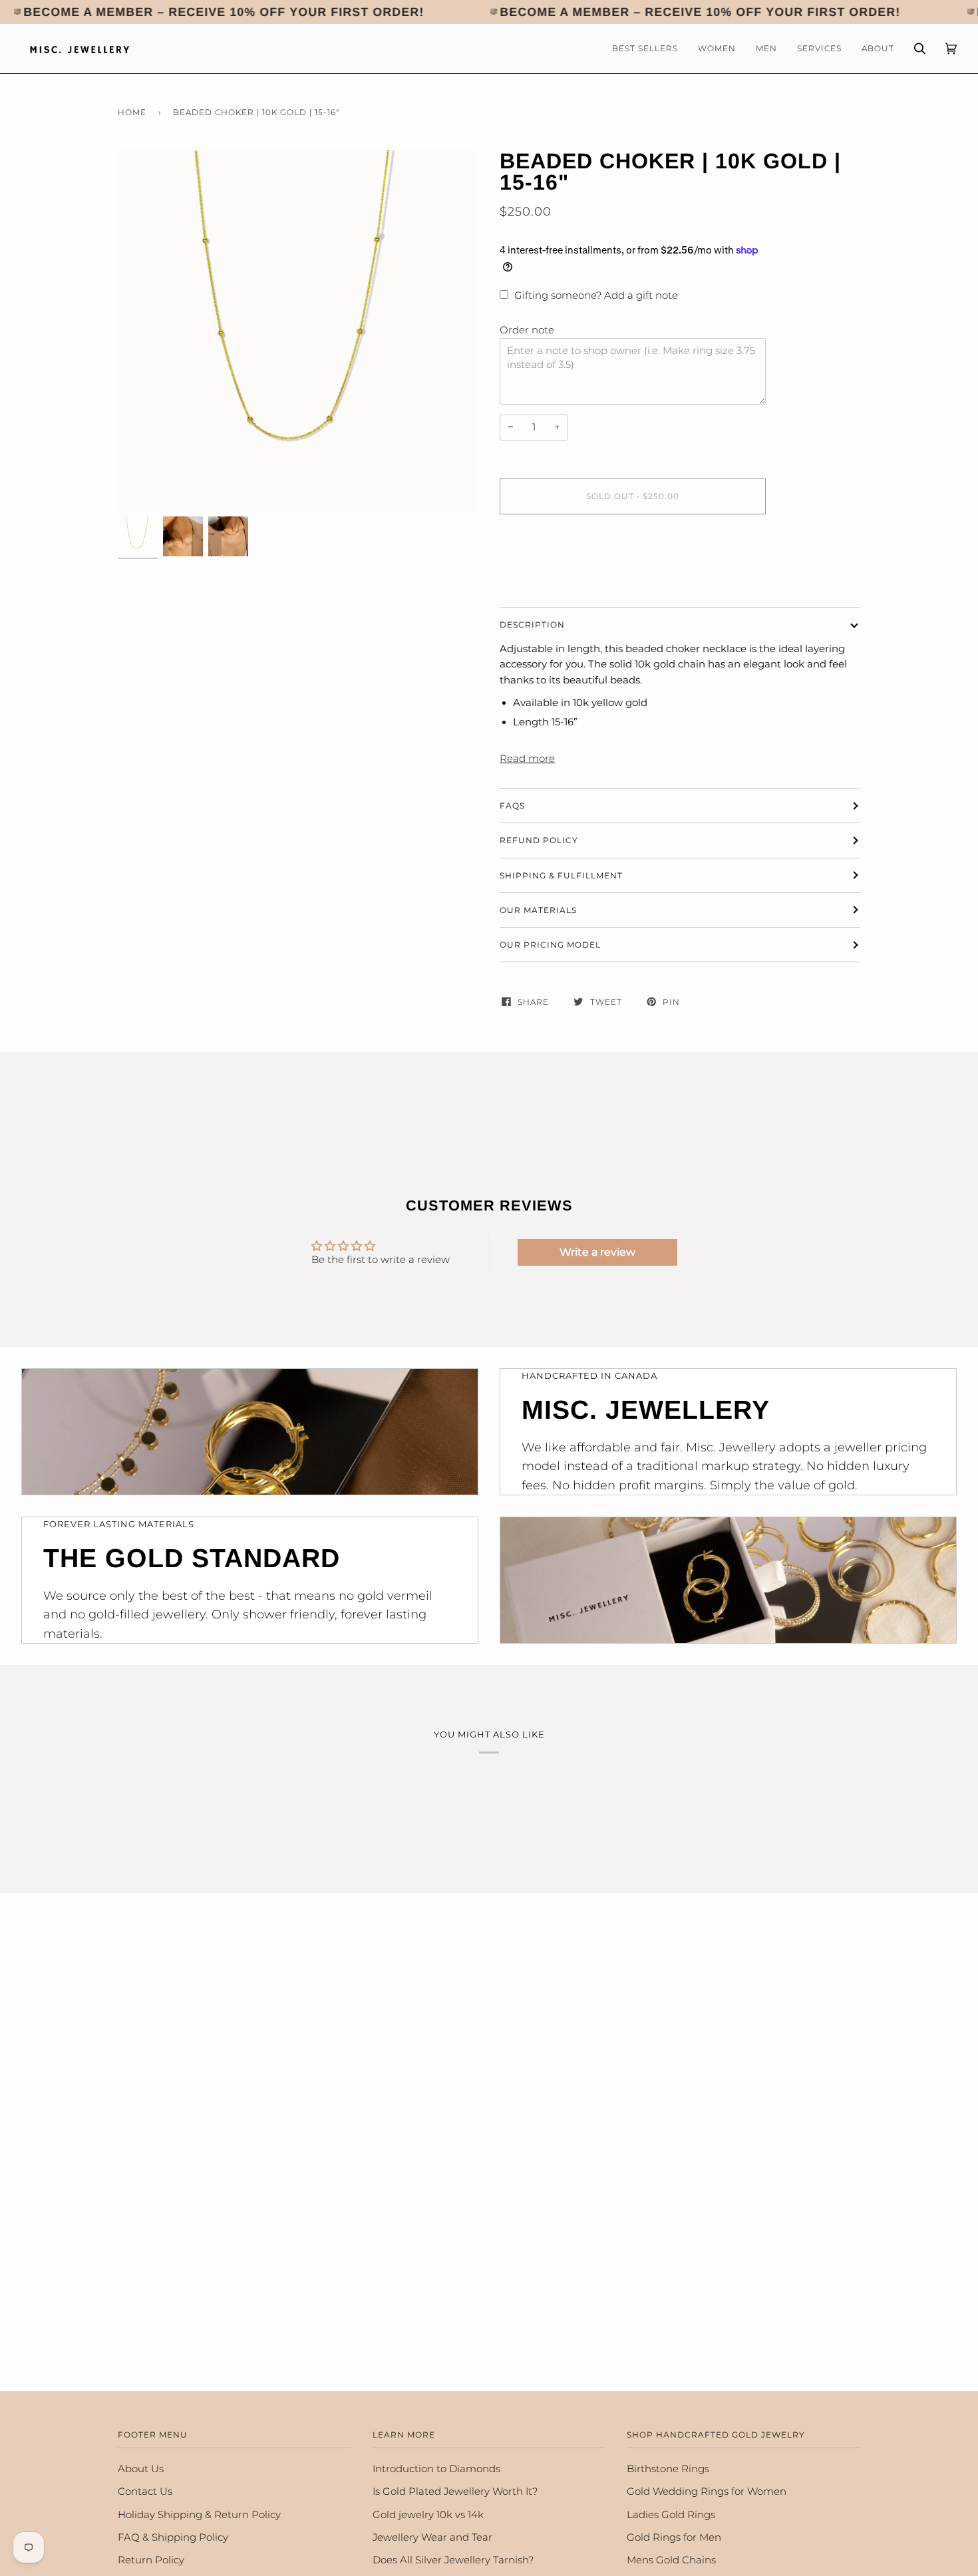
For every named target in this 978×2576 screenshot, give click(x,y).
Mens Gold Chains (671, 2560)
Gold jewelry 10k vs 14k (428, 2515)
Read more (527, 759)
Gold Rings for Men (674, 2537)
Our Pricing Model (550, 945)
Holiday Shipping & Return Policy (199, 2515)
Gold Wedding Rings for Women (707, 2491)
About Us (141, 2469)
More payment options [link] (556, 578)
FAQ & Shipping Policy (173, 2537)
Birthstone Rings (668, 2469)
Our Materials (538, 910)
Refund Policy (539, 840)
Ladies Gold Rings (671, 2515)
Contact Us (145, 2491)
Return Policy (151, 2560)
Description (532, 625)
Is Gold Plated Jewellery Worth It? (455, 2491)
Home (132, 112)
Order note (527, 330)
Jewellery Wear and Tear (432, 2537)
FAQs (512, 806)
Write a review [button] (597, 1252)
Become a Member (89, 12)
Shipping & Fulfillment (561, 875)
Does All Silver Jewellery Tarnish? (453, 2560)
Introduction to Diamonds (436, 2469)
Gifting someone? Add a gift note (596, 295)
